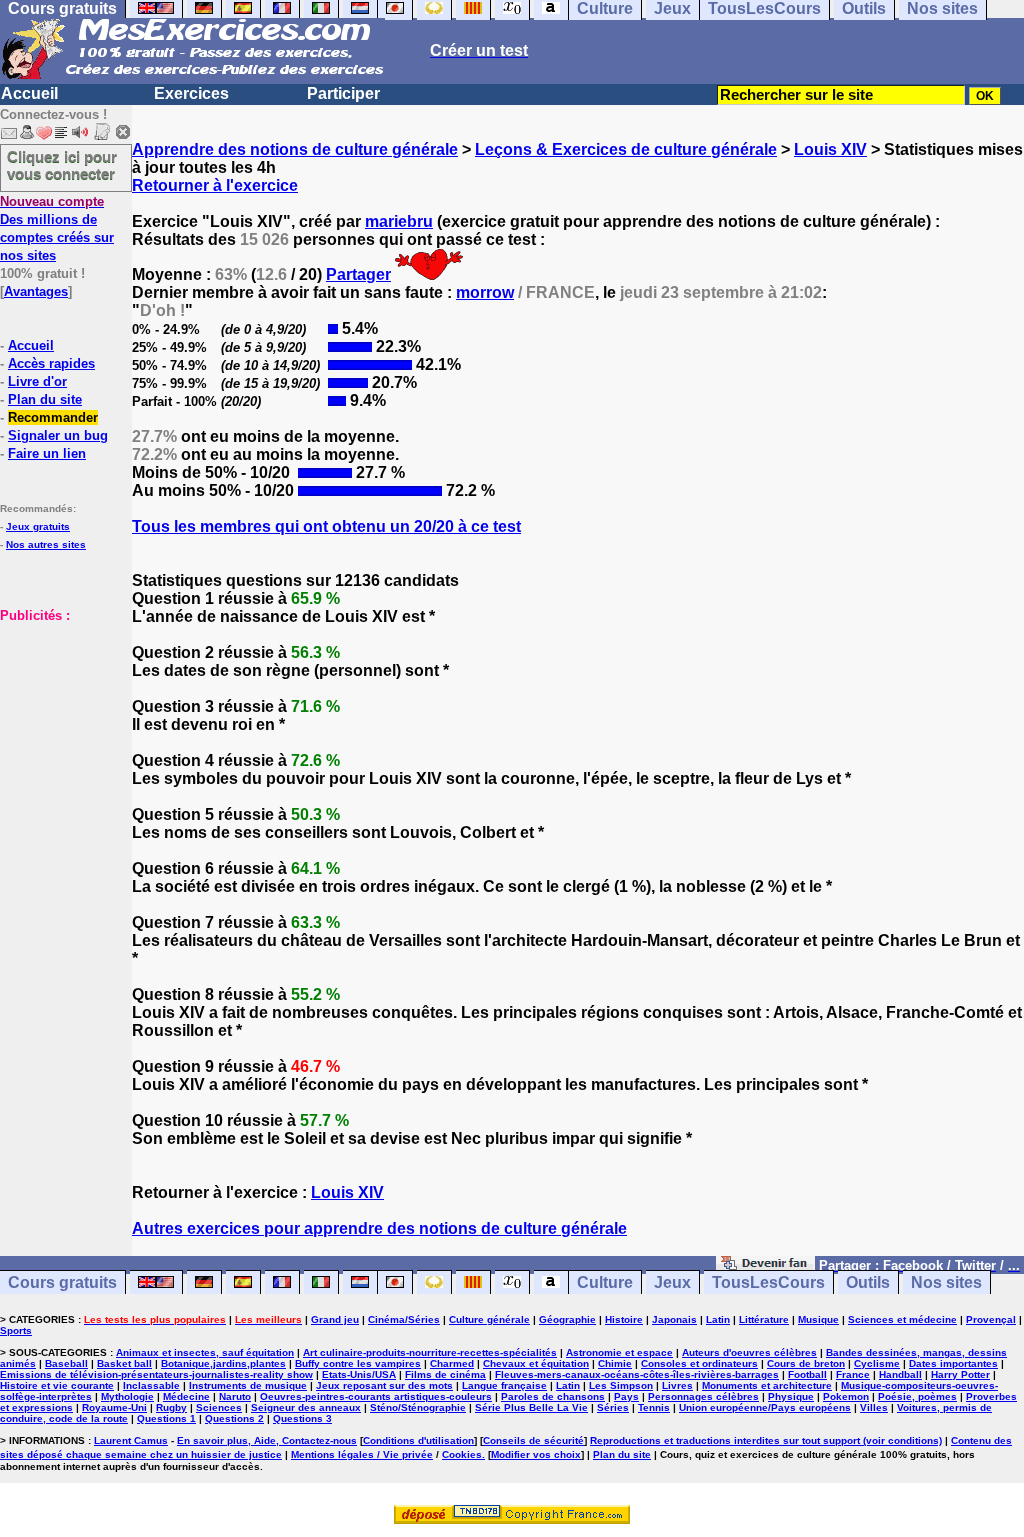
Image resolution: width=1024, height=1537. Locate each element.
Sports (16, 1330)
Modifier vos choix (536, 1454)
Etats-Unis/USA (359, 1374)
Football (807, 1374)
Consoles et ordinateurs (699, 1363)
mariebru (399, 221)
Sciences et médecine (902, 1319)
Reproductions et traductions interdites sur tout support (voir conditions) (766, 1440)
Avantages (36, 291)
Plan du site (45, 399)
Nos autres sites (46, 544)
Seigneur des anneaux (306, 1407)
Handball (900, 1374)
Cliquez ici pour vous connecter (62, 165)
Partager (358, 274)
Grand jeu (335, 1319)
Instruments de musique (248, 1385)
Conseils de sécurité (533, 1440)
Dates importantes (953, 1363)
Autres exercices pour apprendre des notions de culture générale (379, 1228)
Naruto (235, 1396)
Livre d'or (37, 381)
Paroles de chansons (553, 1396)
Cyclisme (877, 1363)
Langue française (504, 1385)
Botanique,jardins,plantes (223, 1363)
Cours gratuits (62, 1282)
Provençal (991, 1319)
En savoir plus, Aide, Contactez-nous (267, 1440)
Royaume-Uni (114, 1407)
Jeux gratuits (38, 526)
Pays (626, 1396)
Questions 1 (166, 1418)
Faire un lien (47, 453)
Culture (605, 1282)
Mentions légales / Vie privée (362, 1454)
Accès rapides (51, 363)
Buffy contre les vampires (358, 1363)
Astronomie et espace (619, 1352)
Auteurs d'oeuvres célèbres (749, 1352)
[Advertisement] (60, 724)
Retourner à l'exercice (215, 185)
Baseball (66, 1363)
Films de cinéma (445, 1374)
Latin (718, 1319)
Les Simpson (621, 1385)
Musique (818, 1319)
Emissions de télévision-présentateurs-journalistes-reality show (156, 1374)
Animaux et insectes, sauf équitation (205, 1352)
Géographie (567, 1319)
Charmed (452, 1363)
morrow (485, 292)
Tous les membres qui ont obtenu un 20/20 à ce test (326, 526)
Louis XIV (830, 149)
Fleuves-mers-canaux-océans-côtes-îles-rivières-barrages (637, 1374)
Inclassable (151, 1385)
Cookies (462, 1454)
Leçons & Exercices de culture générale (626, 149)
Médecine (186, 1396)
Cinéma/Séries (404, 1319)
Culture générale (489, 1319)
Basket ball (124, 1363)
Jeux (672, 1282)
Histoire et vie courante (57, 1385)
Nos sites (946, 1282)
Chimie (615, 1363)
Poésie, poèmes (917, 1396)
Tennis (654, 1407)
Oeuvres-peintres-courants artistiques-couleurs (376, 1396)
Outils (868, 1282)
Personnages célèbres (703, 1396)
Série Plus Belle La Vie (531, 1407)
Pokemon (846, 1396)
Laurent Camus (131, 1440)
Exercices (191, 93)
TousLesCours (768, 1282)
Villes (874, 1407)
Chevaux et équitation (536, 1363)
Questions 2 (234, 1418)
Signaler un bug (58, 435)
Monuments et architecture (767, 1385)
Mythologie (127, 1396)
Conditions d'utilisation (418, 1440)
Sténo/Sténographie (418, 1407)
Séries (613, 1407)
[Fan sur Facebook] (765, 1264)
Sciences (219, 1407)
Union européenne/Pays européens (765, 1407)
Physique (791, 1396)
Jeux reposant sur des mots (384, 1385)
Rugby (171, 1407)
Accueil (29, 93)
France (853, 1374)
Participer (343, 93)
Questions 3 (302, 1418)
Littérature (764, 1319)
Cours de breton (806, 1363)
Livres (677, 1385)
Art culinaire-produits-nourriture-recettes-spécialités (430, 1352)
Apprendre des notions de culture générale (295, 149)
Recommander (53, 417)
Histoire (624, 1319)
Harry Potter (960, 1374)
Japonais (674, 1319)
